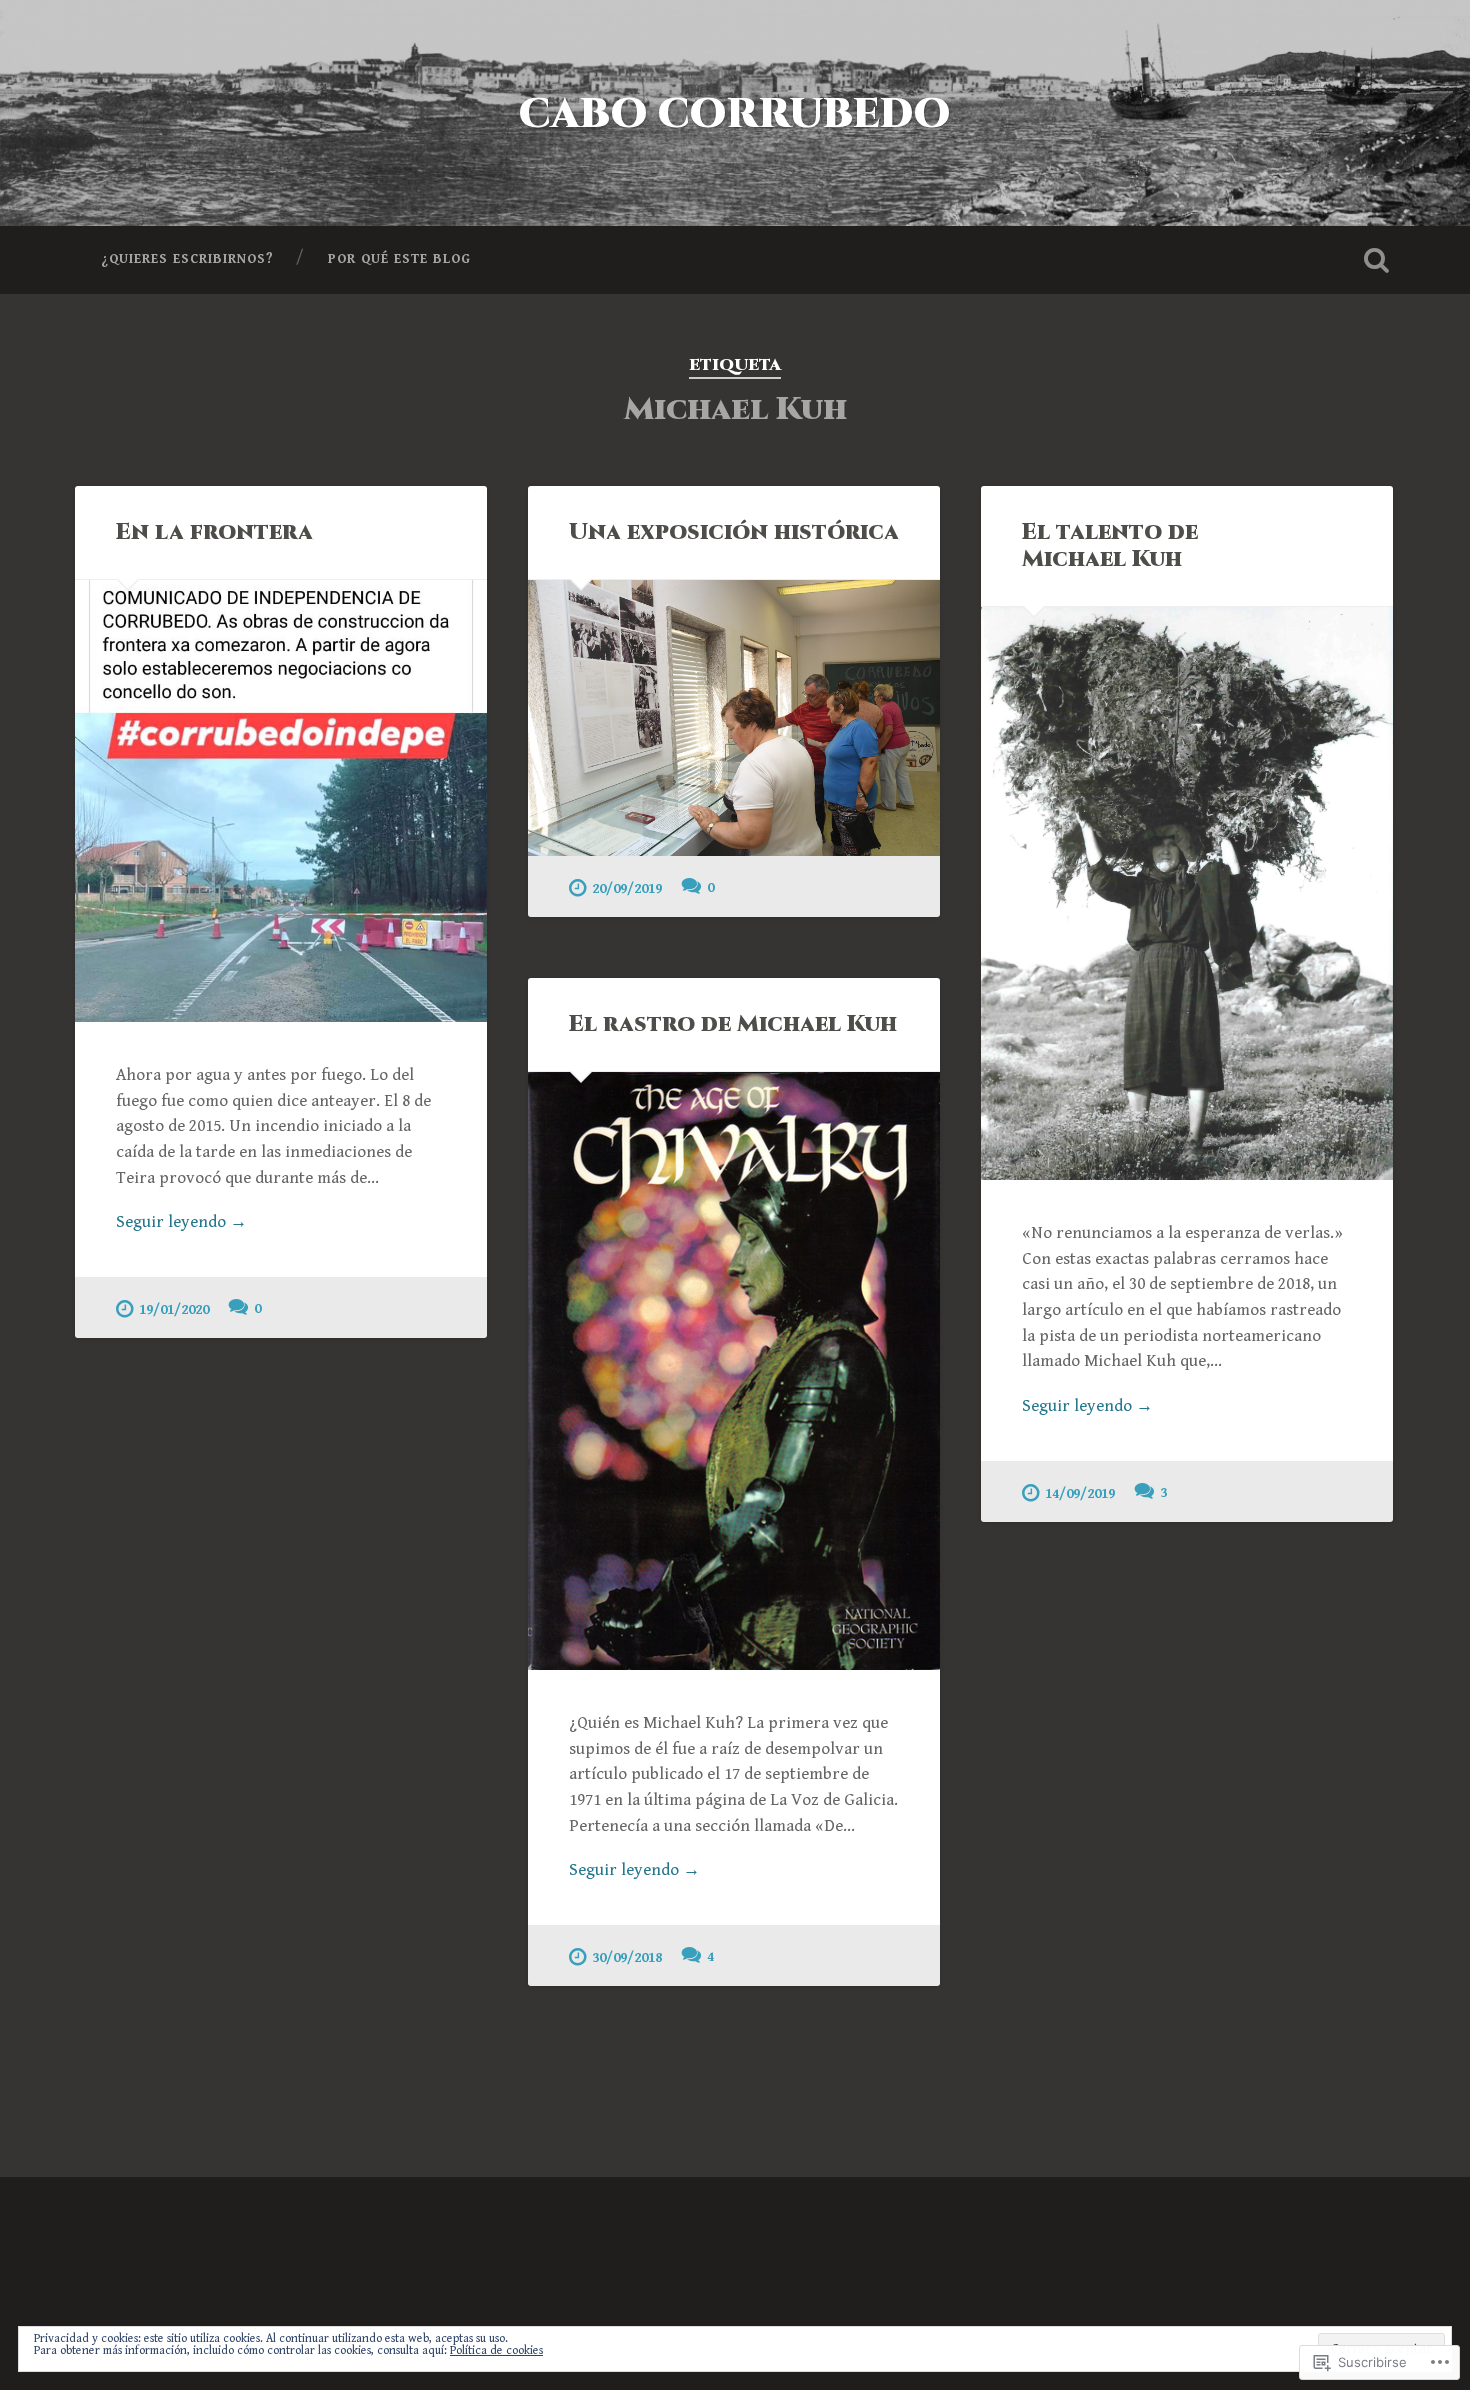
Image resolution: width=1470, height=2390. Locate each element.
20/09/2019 (627, 888)
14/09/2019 (1080, 1493)
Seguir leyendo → (181, 1222)
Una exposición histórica (734, 532)
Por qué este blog (399, 259)
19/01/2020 (174, 1309)
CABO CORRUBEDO (735, 114)
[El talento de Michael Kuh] (1187, 893)
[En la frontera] (281, 801)
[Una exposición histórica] (734, 717)
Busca (1377, 260)
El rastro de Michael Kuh (733, 1024)
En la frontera (214, 532)
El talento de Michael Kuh (1110, 545)
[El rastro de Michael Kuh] (734, 1371)
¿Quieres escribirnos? (187, 259)
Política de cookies (496, 2350)
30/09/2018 (627, 1957)
